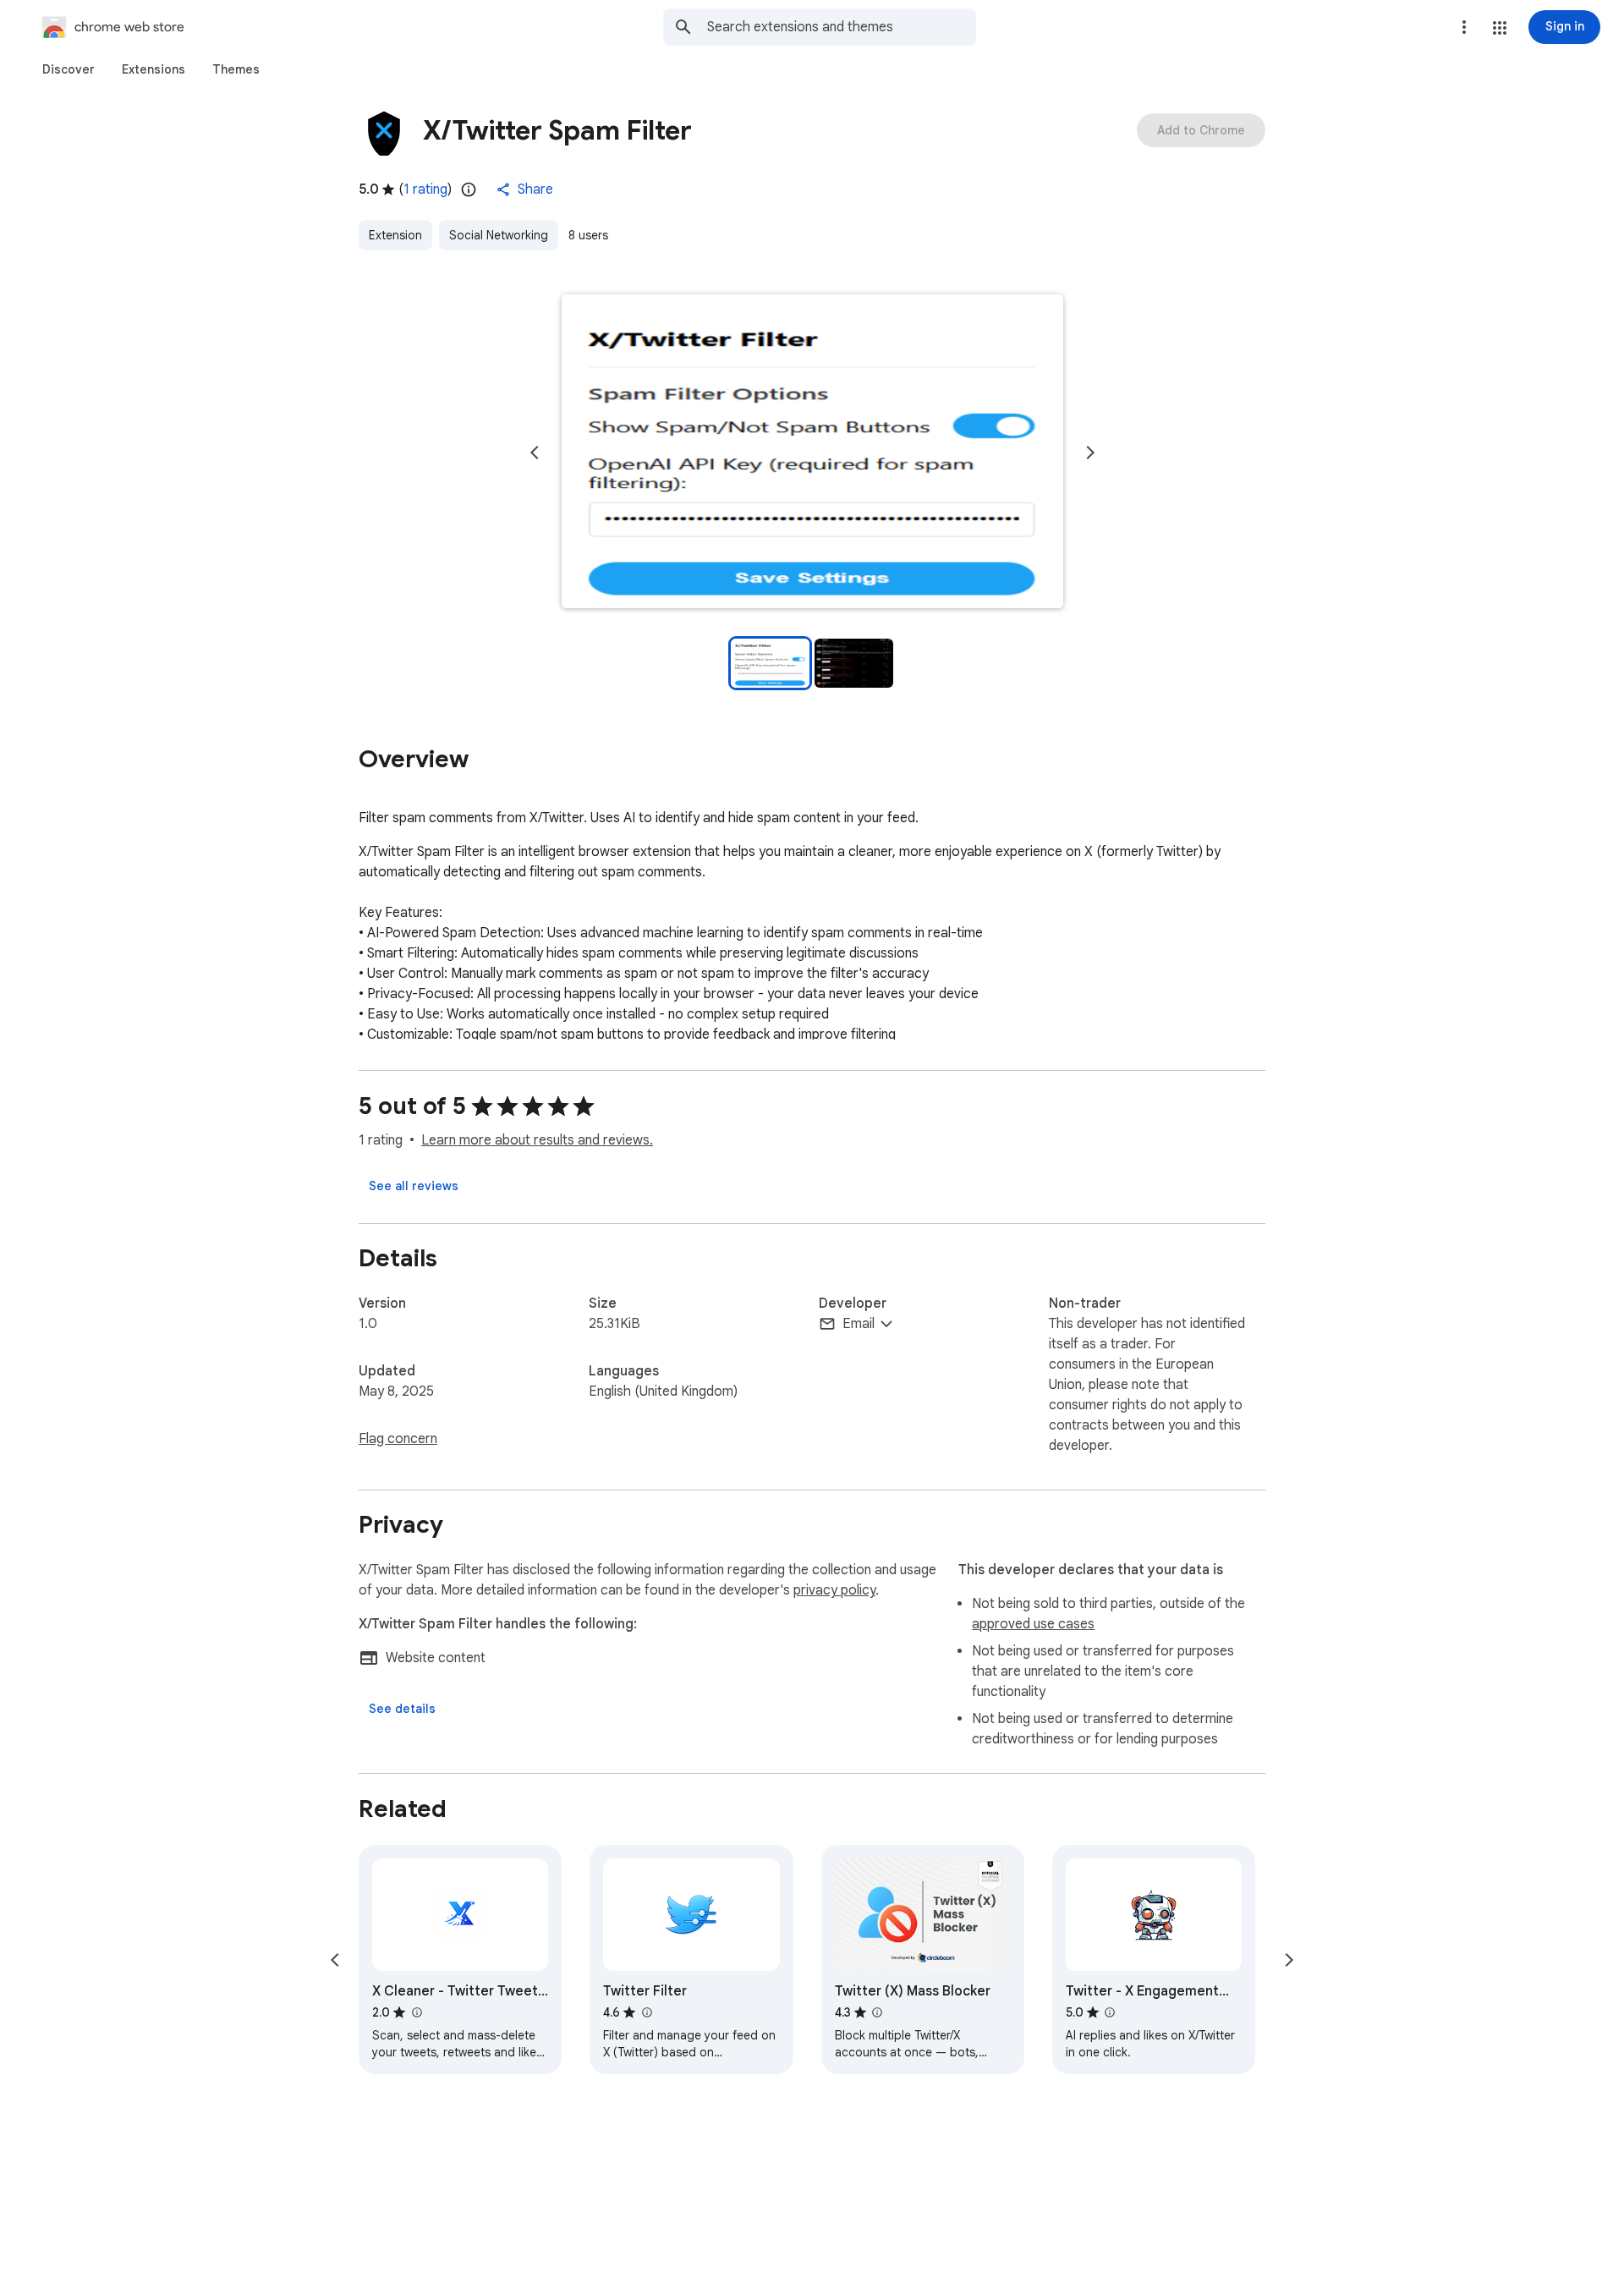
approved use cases (1033, 1624)
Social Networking (499, 235)
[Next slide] (1090, 453)
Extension (395, 235)
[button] (1500, 28)
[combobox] (842, 27)
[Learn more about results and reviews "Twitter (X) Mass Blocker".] (877, 2012)
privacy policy (834, 1590)
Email (859, 1324)
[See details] (402, 1709)
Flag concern (398, 1439)
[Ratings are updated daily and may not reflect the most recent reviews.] (469, 189)
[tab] (69, 69)
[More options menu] (1464, 27)
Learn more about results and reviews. (537, 1140)
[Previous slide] (535, 453)
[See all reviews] (414, 1186)
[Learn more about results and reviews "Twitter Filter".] (646, 2012)
